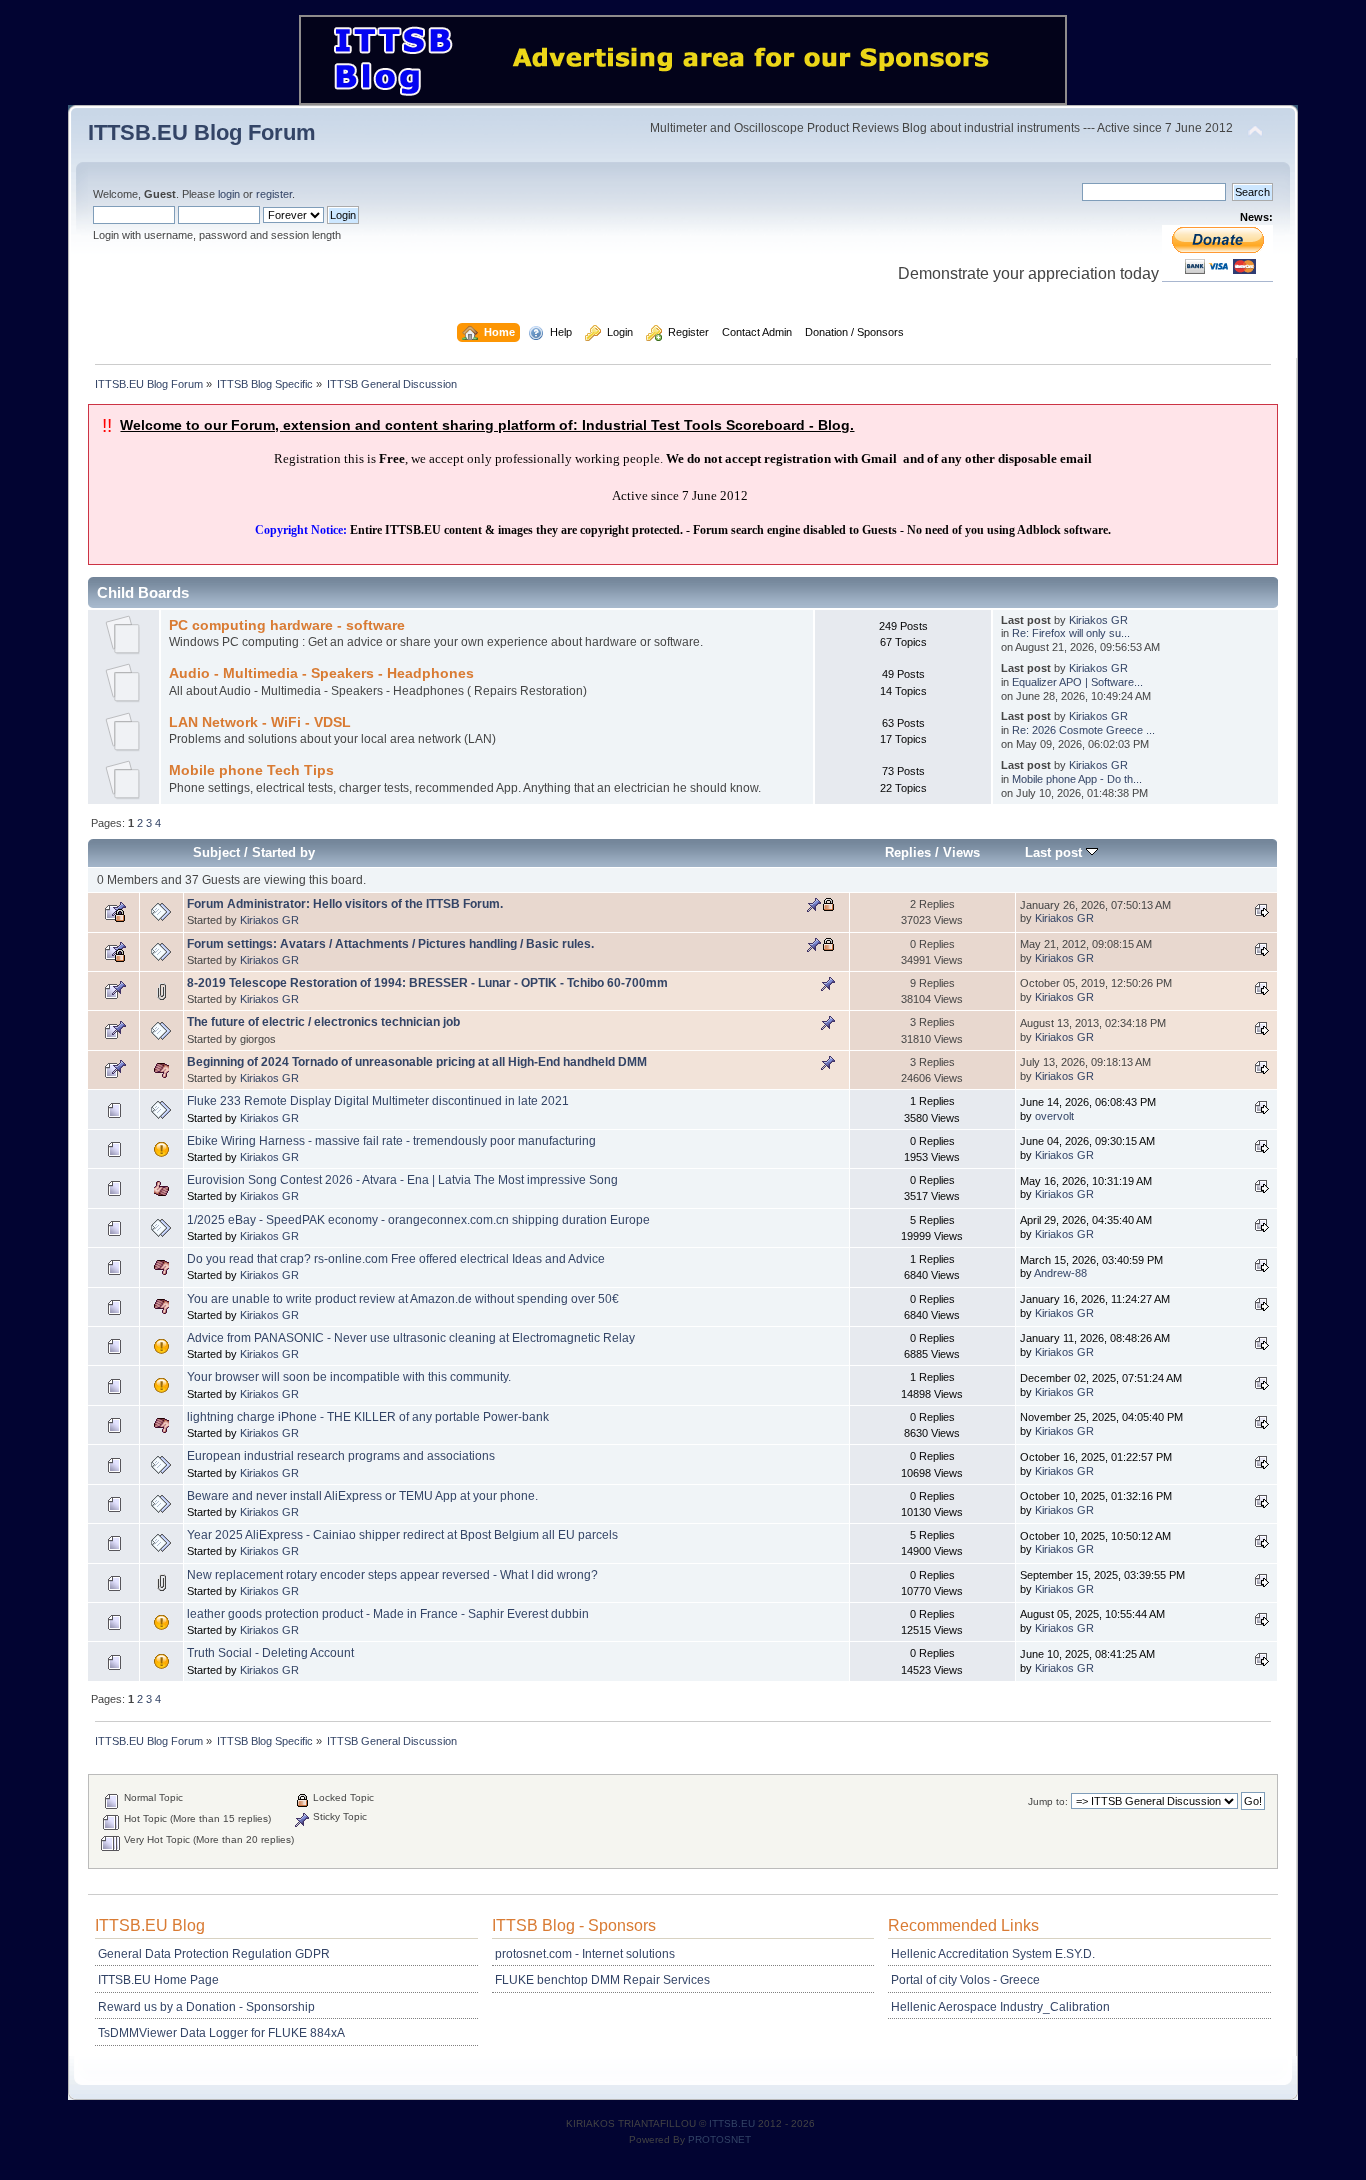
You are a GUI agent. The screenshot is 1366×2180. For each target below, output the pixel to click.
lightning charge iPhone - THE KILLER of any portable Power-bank (368, 1417)
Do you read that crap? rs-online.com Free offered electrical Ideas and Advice (396, 1259)
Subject (216, 852)
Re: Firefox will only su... (1071, 633)
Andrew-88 (1060, 1273)
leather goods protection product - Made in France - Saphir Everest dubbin (388, 1614)
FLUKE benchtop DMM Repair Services (602, 1980)
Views (961, 852)
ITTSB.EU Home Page (158, 1980)
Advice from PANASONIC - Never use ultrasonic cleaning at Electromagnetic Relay (411, 1338)
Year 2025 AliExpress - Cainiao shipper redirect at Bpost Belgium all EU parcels (402, 1535)
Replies (908, 852)
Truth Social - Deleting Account (270, 1653)
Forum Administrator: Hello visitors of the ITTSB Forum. (345, 904)
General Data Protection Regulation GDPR (214, 1954)
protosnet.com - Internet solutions (585, 1954)
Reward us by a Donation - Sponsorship (206, 2007)
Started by (283, 852)
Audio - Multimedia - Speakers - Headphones (321, 673)
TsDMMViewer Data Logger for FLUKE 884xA (221, 2033)
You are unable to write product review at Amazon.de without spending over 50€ (403, 1299)
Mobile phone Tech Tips (251, 770)
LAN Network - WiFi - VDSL (260, 722)
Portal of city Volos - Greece (965, 1980)
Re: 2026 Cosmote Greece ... (1083, 730)
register (274, 194)
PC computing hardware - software (287, 625)
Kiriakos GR (1098, 620)
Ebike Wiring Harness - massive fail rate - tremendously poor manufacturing (391, 1141)
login (229, 194)
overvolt (1054, 1116)
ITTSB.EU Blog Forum (202, 132)
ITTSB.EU (733, 2123)
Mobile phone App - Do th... (1077, 779)
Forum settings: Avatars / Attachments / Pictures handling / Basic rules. (390, 944)
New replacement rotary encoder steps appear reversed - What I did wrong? (392, 1575)
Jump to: (1048, 1801)
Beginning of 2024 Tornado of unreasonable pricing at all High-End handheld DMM (417, 1062)
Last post (1055, 852)
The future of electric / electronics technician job (323, 1022)
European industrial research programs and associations (341, 1456)
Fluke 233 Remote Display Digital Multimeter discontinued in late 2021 (378, 1101)
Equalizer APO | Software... (1077, 682)
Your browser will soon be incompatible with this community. (349, 1377)
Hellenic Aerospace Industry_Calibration (1000, 2007)
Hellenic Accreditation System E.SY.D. (993, 1954)
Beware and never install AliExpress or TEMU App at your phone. (362, 1496)
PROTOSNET (719, 2139)
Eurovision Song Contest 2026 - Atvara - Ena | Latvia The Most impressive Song (402, 1180)
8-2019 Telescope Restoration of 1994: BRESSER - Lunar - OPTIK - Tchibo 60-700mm (427, 983)
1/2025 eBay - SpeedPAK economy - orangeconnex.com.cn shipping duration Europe (418, 1220)
